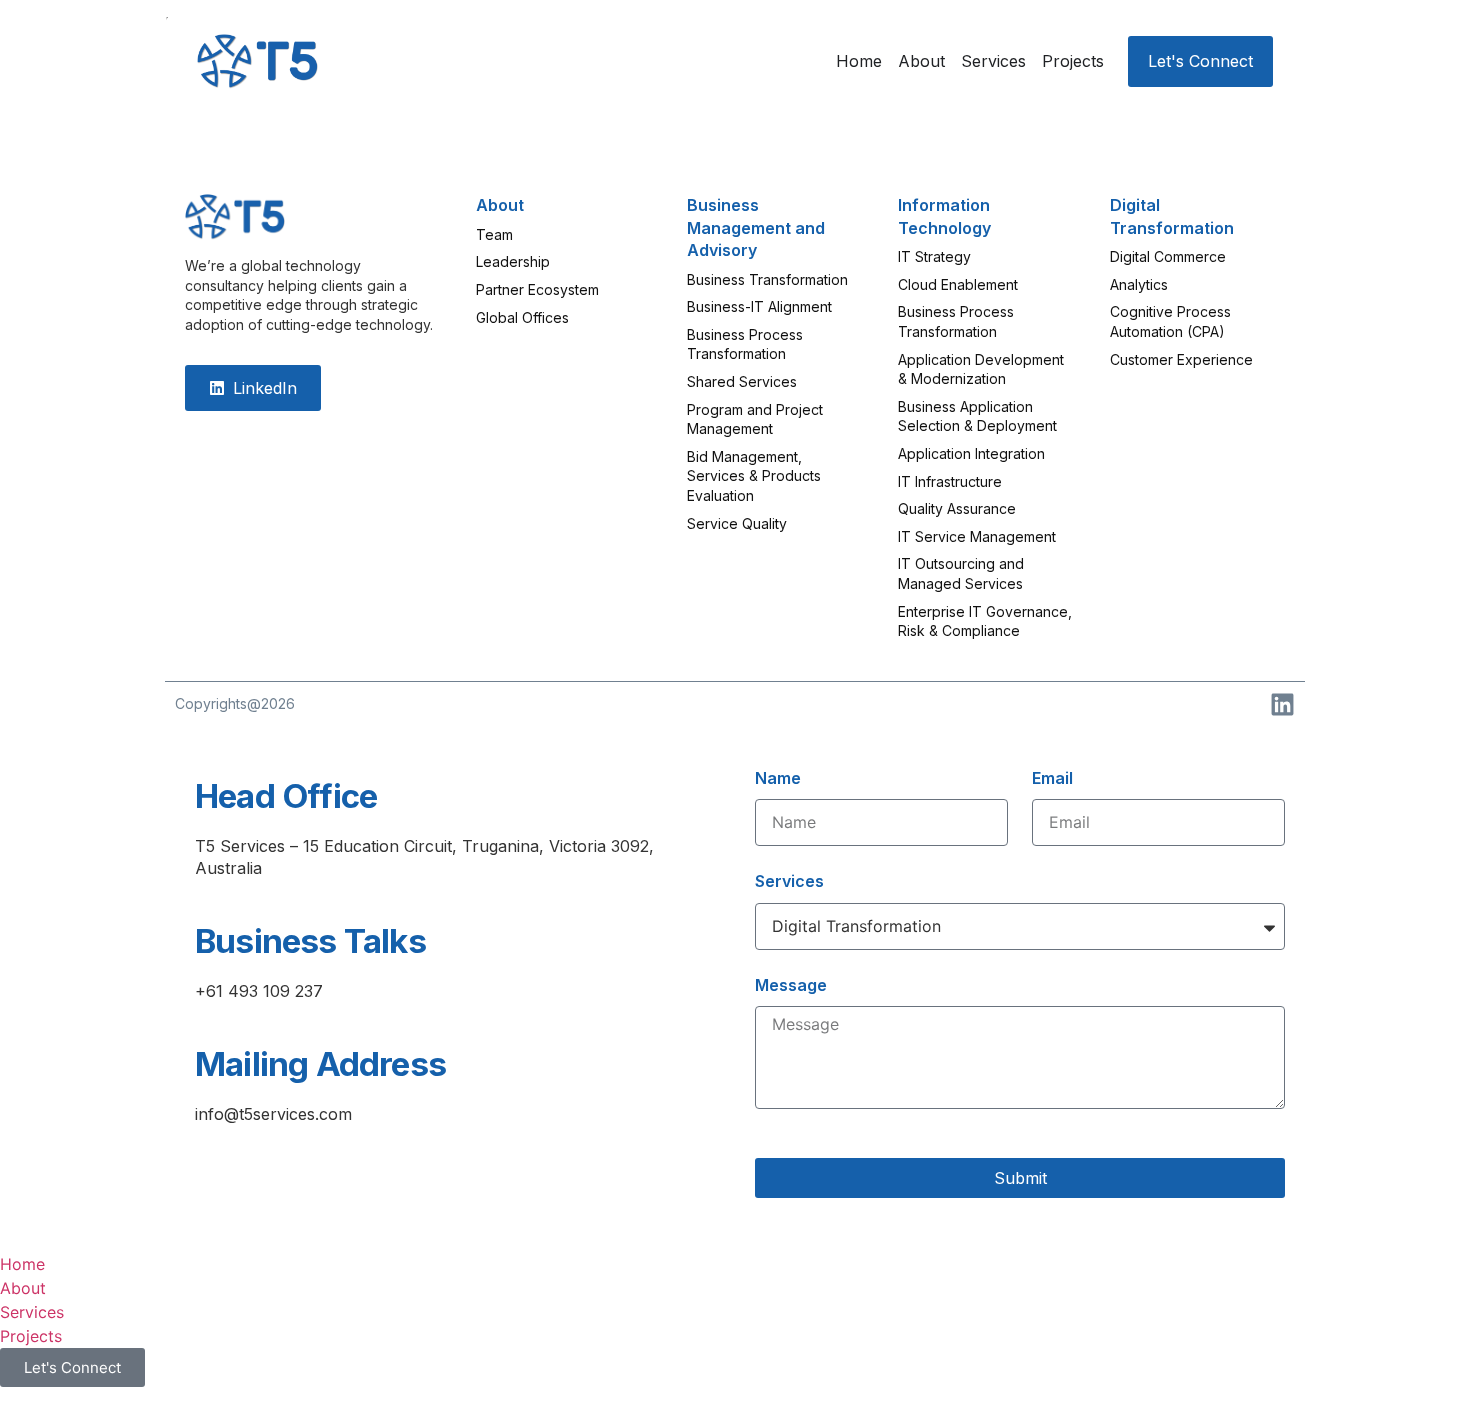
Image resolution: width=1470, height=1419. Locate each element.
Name (778, 778)
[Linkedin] (1282, 704)
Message (791, 985)
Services (789, 881)
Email (1052, 778)
